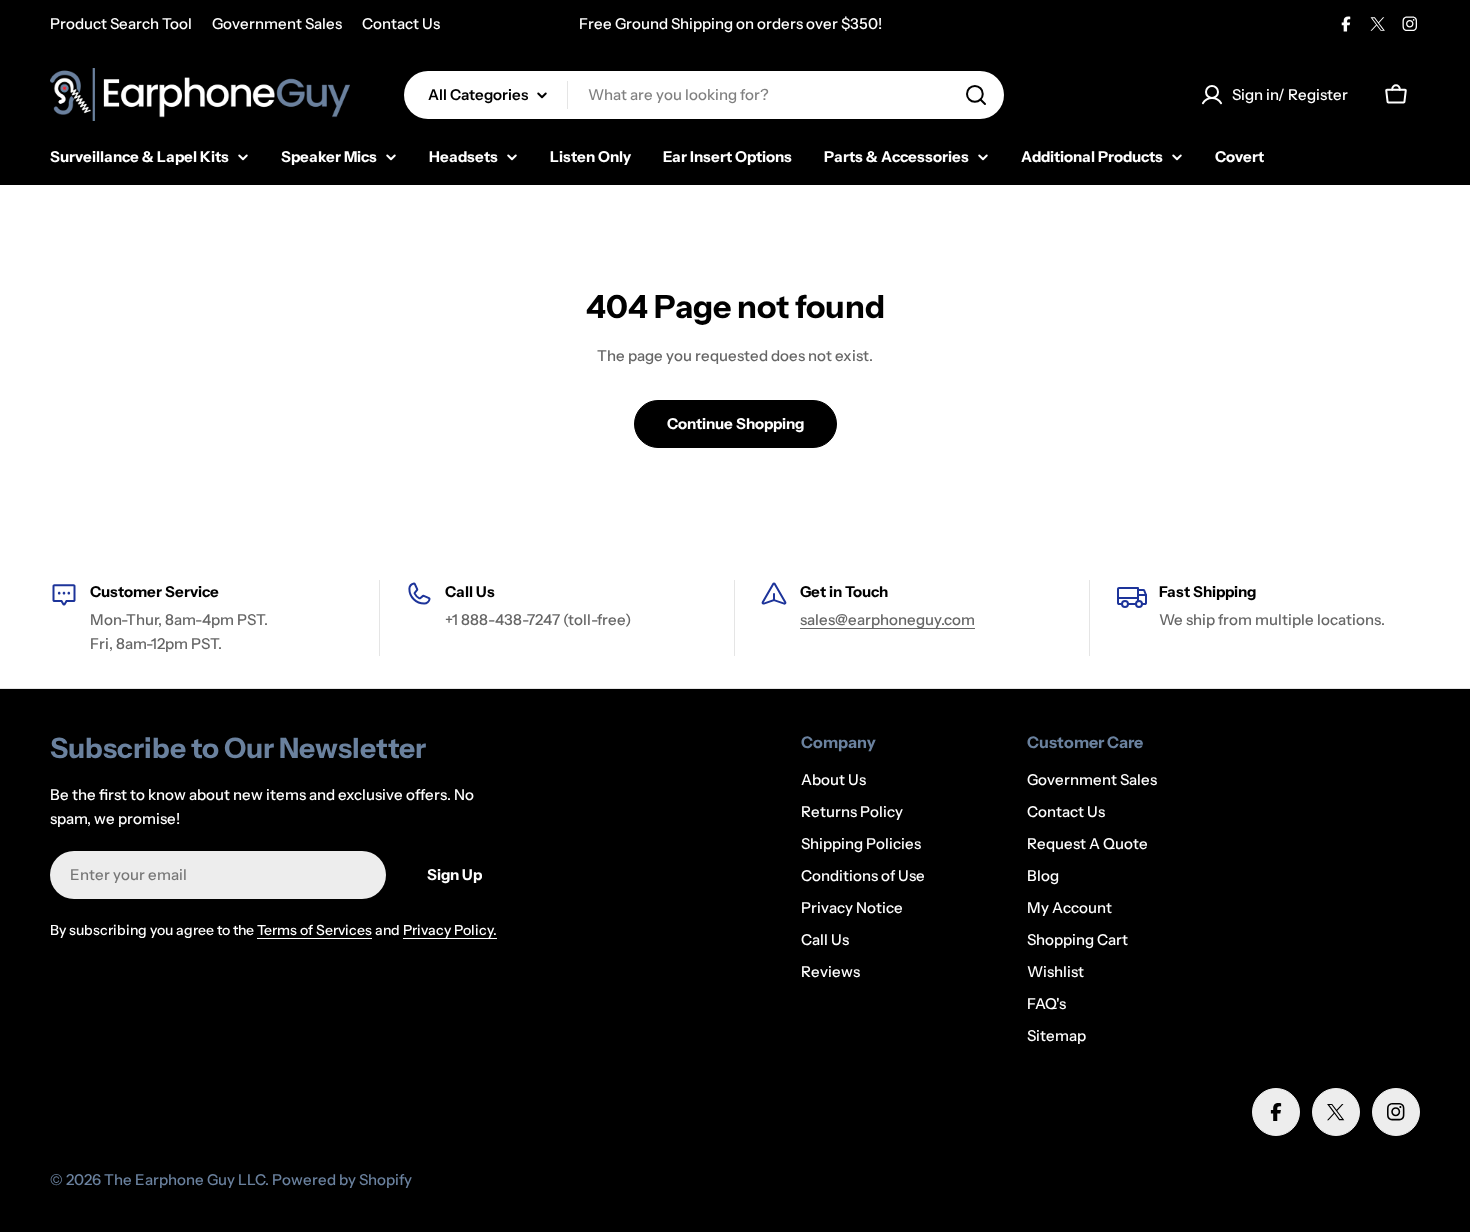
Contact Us (401, 23)
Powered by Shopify (342, 1179)
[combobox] (704, 95)
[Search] (976, 95)
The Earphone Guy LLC (184, 1179)
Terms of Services (314, 930)
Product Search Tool (121, 23)
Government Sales (277, 23)
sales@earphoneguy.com (887, 619)
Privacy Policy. (450, 930)
